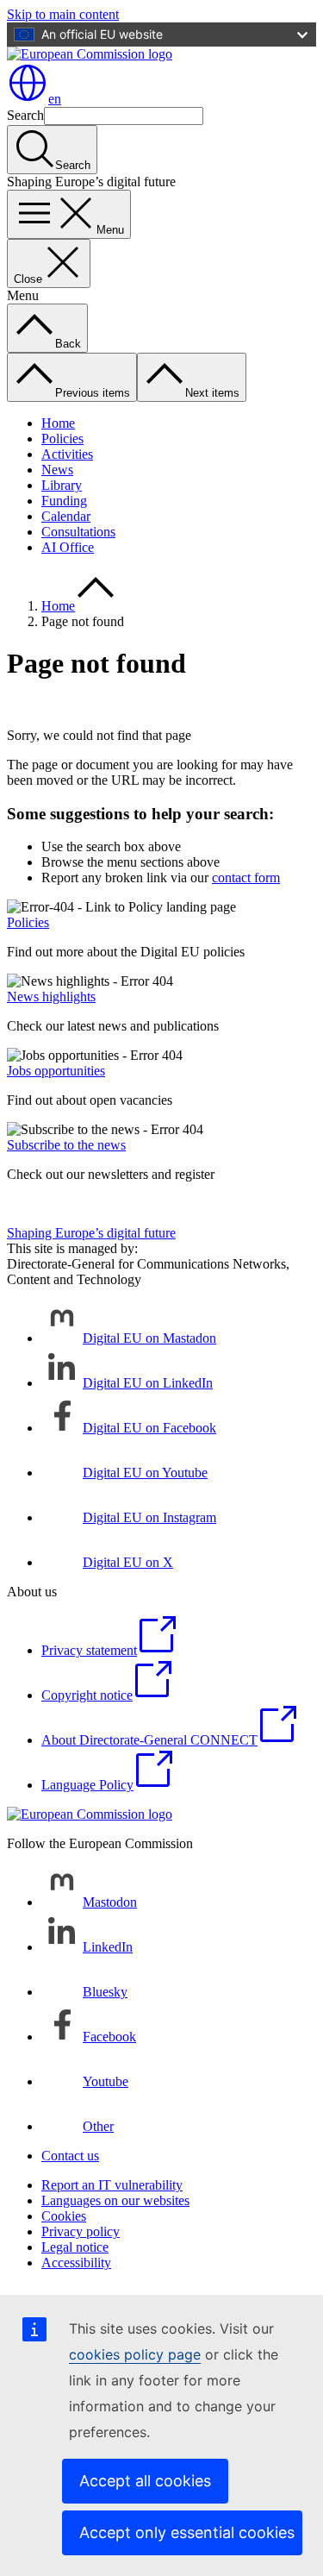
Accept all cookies (145, 2481)
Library (62, 485)
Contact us (70, 2156)
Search (25, 115)
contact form (246, 877)
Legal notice (75, 2247)
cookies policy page (135, 2354)
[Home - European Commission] (90, 54)
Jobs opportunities (56, 1071)
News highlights (51, 997)
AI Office (68, 547)
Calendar (66, 516)
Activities (67, 454)
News (57, 470)
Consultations (78, 532)
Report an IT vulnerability (112, 2185)
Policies (62, 439)
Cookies (64, 2216)
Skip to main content (63, 14)
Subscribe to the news (66, 1145)
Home (58, 423)
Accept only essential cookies (187, 2532)
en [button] (55, 99)
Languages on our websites (115, 2200)
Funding (64, 501)
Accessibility (76, 2263)
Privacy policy (81, 2231)
